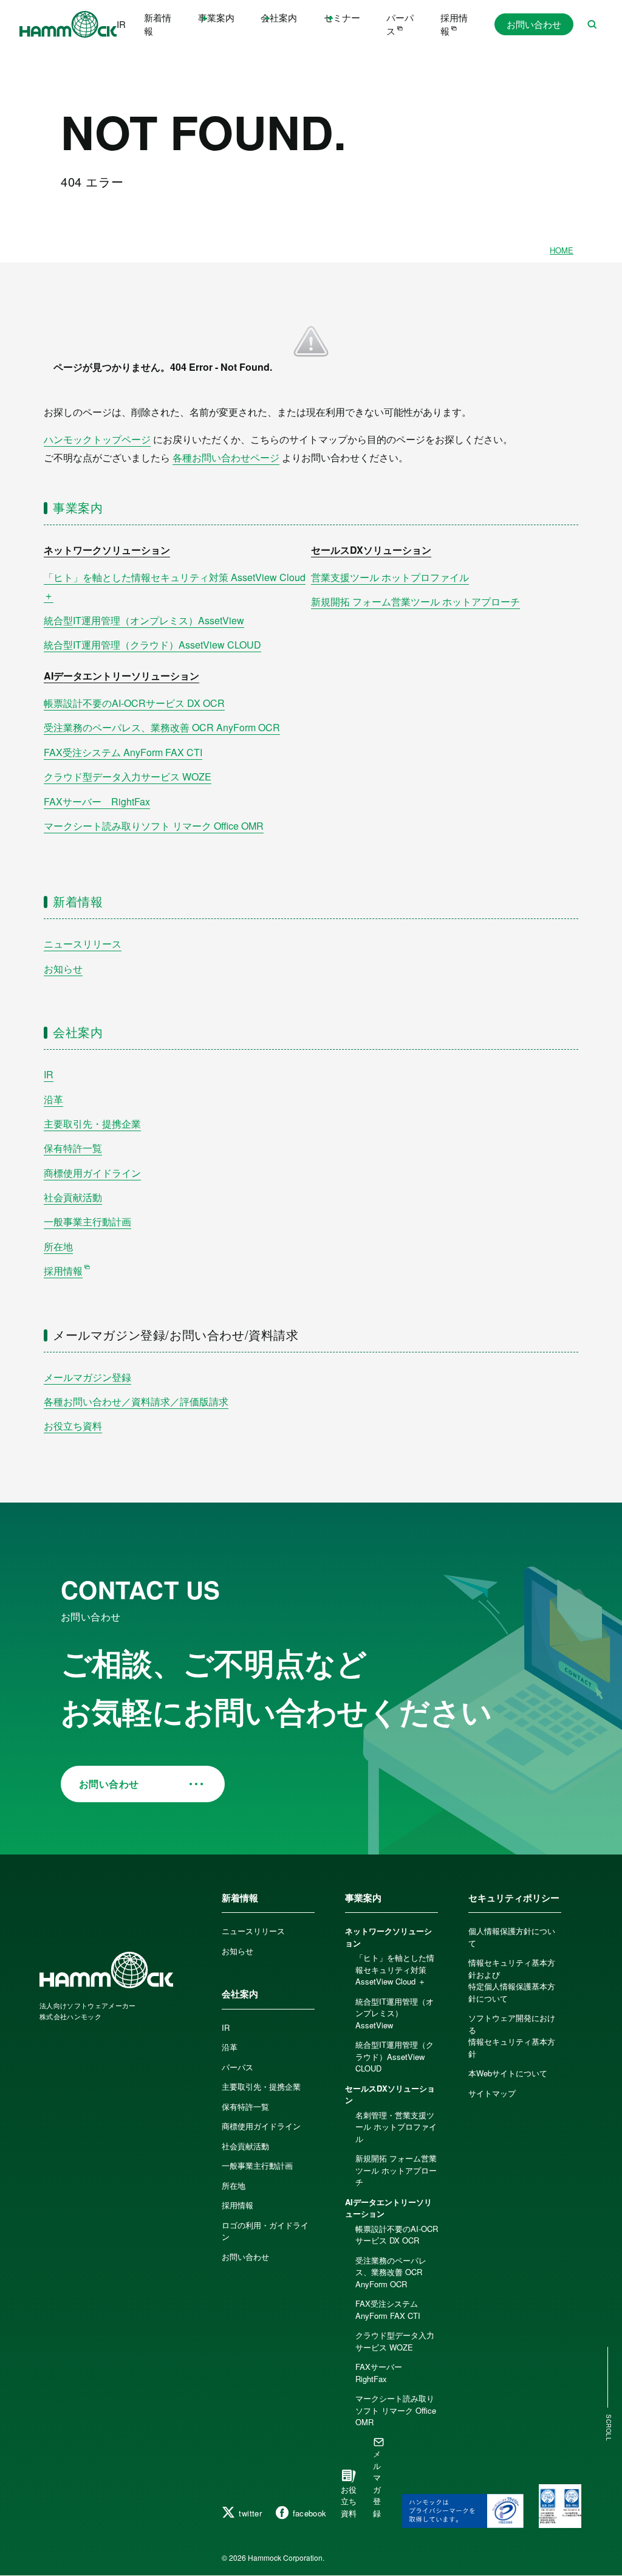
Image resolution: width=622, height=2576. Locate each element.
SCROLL (609, 2428)
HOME (562, 250)
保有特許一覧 (73, 1148)
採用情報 (454, 24)
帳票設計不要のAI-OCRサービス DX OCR (134, 703)
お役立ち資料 (73, 1426)
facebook (310, 2513)
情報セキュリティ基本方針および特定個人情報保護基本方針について (512, 1980)
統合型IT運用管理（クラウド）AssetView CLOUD (152, 645)
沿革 (53, 1099)
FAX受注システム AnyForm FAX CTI (123, 752)
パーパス (400, 24)
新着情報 (158, 24)
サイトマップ (492, 2093)
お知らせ (63, 969)
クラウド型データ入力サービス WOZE (128, 777)
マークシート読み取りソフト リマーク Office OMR (154, 826)
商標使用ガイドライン (92, 1173)
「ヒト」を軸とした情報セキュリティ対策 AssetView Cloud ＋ (395, 1969)
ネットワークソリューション (107, 550)
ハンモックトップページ (97, 439)
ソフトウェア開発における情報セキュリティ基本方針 (512, 2036)
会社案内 (78, 1032)
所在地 (58, 1246)
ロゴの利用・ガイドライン (265, 2231)
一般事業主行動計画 (87, 1221)
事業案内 (78, 507)
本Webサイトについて (508, 2073)
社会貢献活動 (73, 1197)
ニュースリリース (83, 944)
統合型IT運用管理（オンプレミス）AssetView (144, 620)
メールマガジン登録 (87, 1377)
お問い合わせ (534, 24)
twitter (250, 2513)
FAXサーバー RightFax (97, 801)
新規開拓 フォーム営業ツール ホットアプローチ (415, 601)
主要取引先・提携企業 (92, 1124)
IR (121, 24)
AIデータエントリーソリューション (121, 676)
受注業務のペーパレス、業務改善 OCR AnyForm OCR (162, 727)
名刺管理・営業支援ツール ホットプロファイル (396, 2127)
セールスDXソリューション (371, 550)
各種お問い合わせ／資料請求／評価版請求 (136, 1401)
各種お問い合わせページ (226, 457)
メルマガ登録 (377, 2483)
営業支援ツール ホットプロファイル (390, 577)
